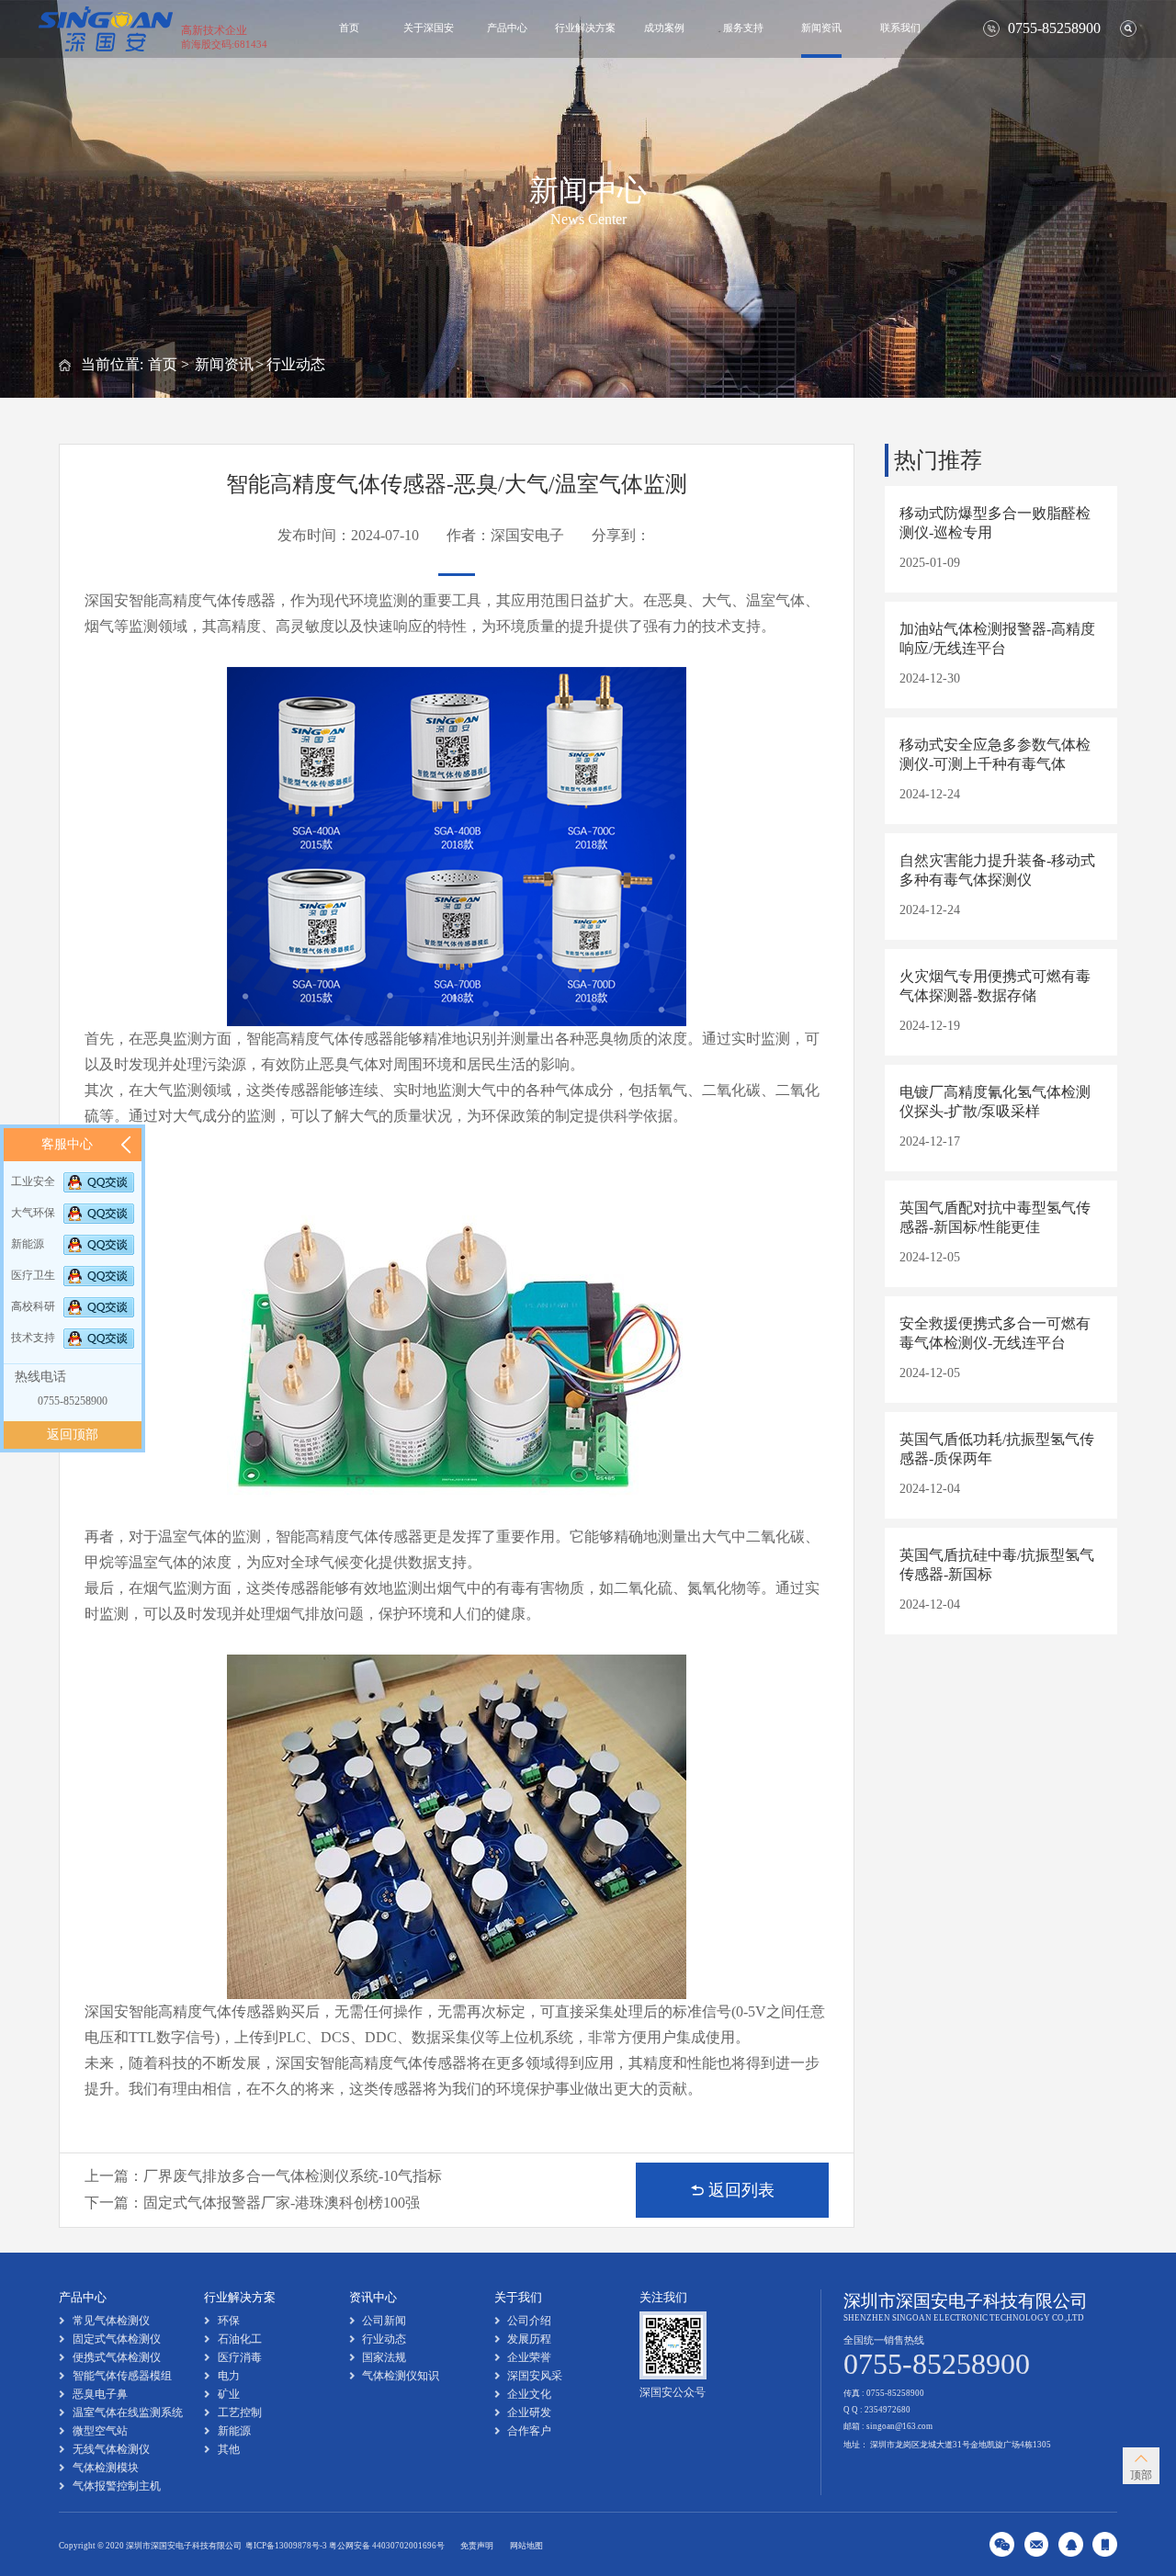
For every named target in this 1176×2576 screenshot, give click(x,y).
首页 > (169, 364)
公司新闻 (384, 2321)
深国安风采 (535, 2376)
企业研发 (529, 2412)
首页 (349, 28)
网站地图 (526, 2546)
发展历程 (529, 2339)
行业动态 (296, 364)
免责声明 (477, 2546)
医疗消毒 (240, 2357)
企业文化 (529, 2394)
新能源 (234, 2431)
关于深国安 (429, 28)
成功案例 (664, 28)
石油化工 (240, 2339)
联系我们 (900, 28)
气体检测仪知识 (401, 2376)
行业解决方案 (585, 28)
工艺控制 (240, 2412)
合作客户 (529, 2431)
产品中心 (507, 28)
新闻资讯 (821, 28)
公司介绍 (529, 2321)
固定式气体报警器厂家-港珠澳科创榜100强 (282, 2203)
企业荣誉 (529, 2357)
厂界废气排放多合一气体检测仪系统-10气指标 (293, 2176)
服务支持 (743, 28)
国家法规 (384, 2357)
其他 (229, 2449)
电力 (229, 2376)
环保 (229, 2321)
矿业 (229, 2394)
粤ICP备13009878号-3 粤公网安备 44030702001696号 (345, 2546)
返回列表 (741, 2190)
